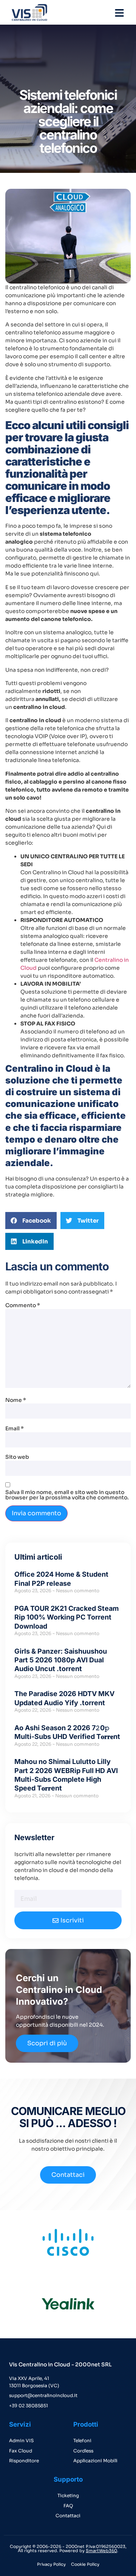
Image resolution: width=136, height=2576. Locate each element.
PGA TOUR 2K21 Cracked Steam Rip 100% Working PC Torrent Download (66, 1617)
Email (15, 1428)
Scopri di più (47, 2043)
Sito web (17, 1457)
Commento (23, 1305)
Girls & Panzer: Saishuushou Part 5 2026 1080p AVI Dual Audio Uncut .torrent (61, 1660)
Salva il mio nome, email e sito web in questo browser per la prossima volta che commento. (67, 1495)
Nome (16, 1400)
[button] (31, 1221)
